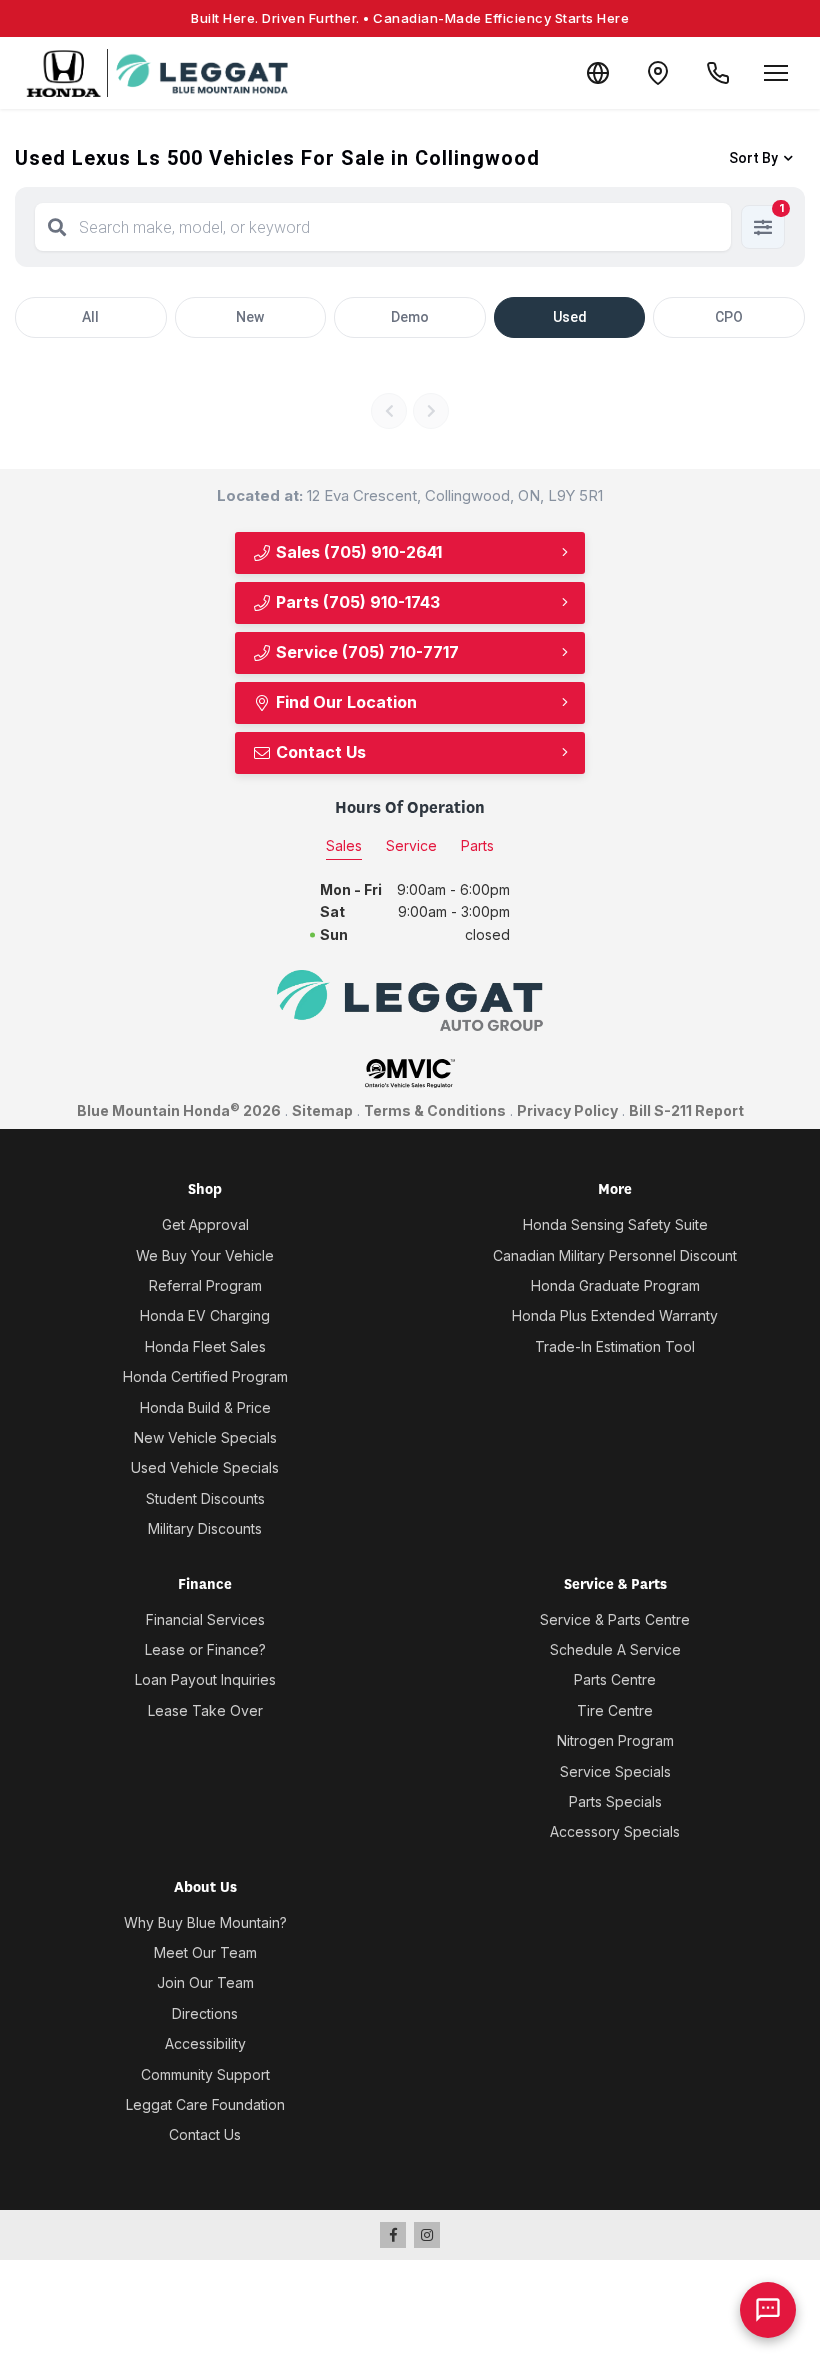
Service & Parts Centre (615, 1619)
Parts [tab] (477, 845)
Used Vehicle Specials (205, 1467)
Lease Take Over (205, 1710)
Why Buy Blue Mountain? (205, 1922)
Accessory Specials (615, 1831)
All (90, 317)
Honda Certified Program (205, 1376)
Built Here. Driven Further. (410, 18)
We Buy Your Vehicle (205, 1255)
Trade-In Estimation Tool (615, 1346)
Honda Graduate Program (615, 1285)
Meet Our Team (205, 1952)
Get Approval (205, 1224)
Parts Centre (615, 1679)
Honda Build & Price (205, 1407)
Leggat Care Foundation (205, 2104)
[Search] (57, 227)
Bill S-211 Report (686, 1110)
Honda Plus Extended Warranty (615, 1315)
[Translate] (598, 73)
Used (570, 317)
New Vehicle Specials (205, 1437)
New (250, 317)
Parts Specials (615, 1801)
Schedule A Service (615, 1649)
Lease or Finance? (205, 1649)
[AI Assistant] (768, 2310)
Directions (205, 2013)
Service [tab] (411, 845)
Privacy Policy (567, 1110)
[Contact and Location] (658, 73)
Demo (410, 317)
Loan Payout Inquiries (205, 1679)
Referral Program (205, 1285)
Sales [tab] (344, 845)
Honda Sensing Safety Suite (615, 1224)
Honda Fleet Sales (205, 1346)
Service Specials (615, 1771)
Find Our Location (344, 702)
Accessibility (205, 2043)
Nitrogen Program (615, 1740)
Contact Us (319, 752)
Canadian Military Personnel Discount (615, 1255)
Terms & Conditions (435, 1110)
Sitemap (322, 1110)
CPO (729, 317)
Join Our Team (205, 1982)
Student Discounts (205, 1498)
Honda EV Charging (205, 1315)
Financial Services (205, 1619)
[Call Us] (718, 73)
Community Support (205, 2074)
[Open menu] (776, 73)
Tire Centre (615, 1710)
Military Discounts (205, 1528)
